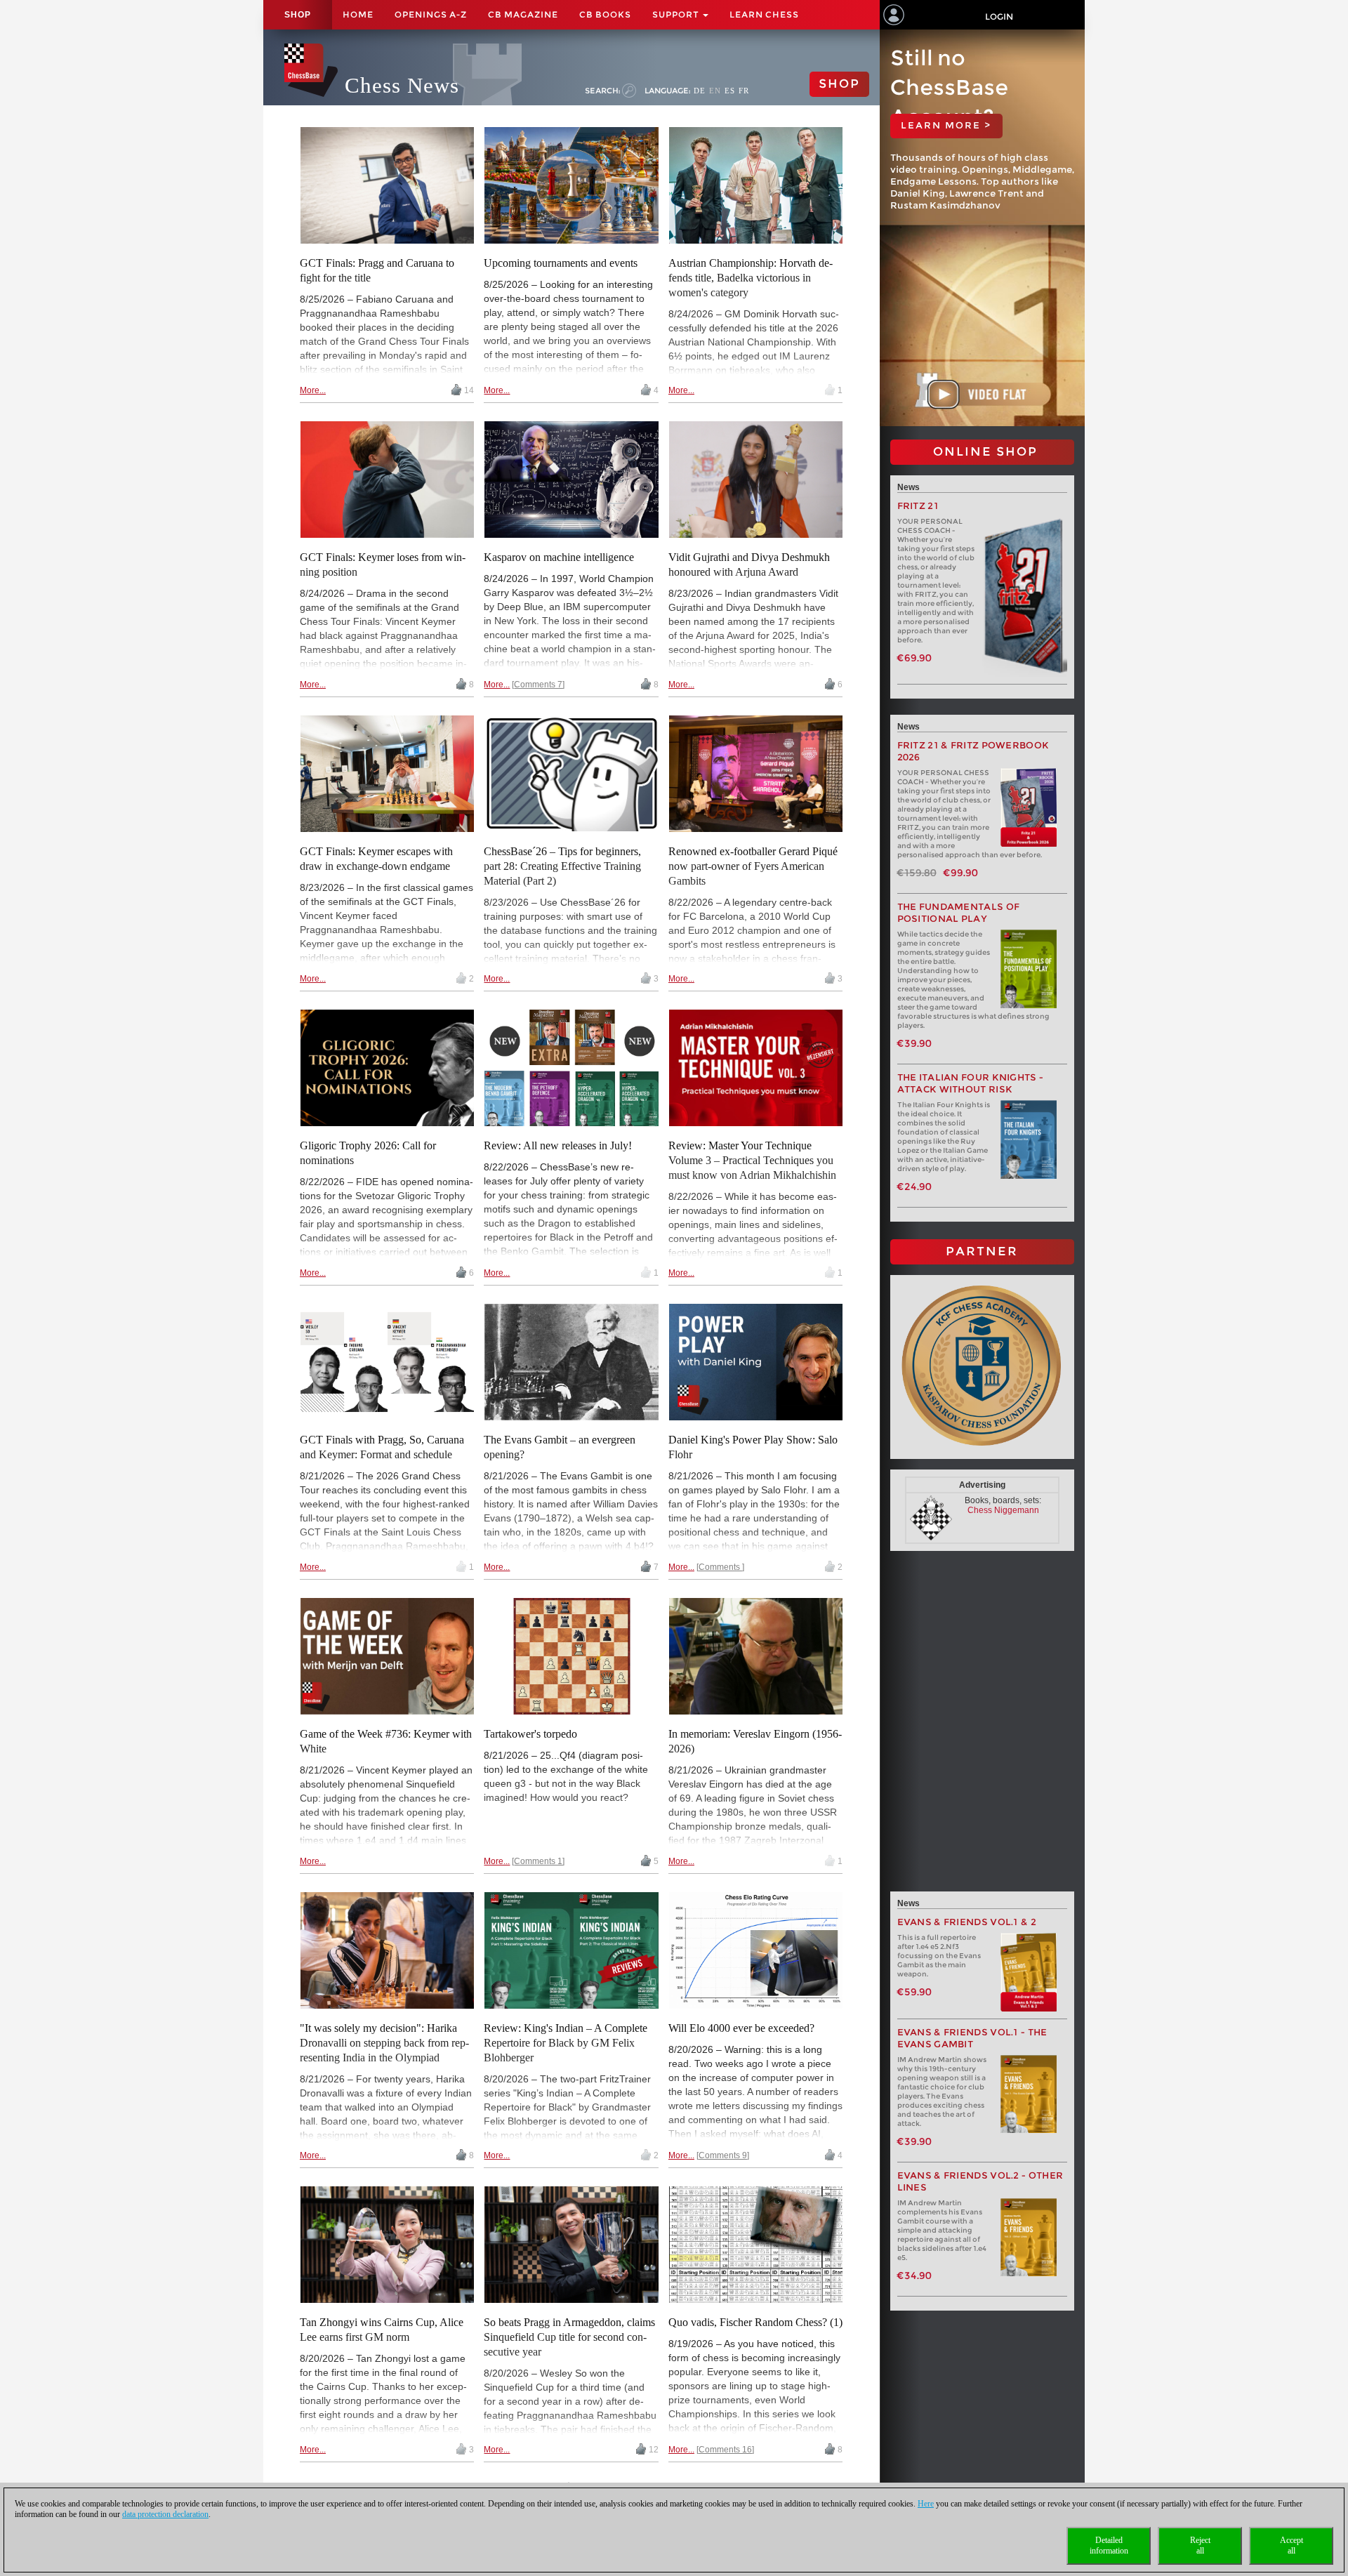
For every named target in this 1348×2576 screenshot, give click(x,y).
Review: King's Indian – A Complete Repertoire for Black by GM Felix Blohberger (566, 2043)
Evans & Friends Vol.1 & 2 (967, 1922)
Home (358, 14)
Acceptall (1291, 2545)
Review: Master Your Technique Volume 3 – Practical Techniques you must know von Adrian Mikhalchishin (752, 1160)
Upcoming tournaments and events (561, 263)
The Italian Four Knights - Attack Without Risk (971, 1083)
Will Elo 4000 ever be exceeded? (741, 2028)
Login (999, 16)
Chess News (402, 85)
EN (715, 91)
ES (730, 91)
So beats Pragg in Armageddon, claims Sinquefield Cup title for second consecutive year (569, 2337)
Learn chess (764, 14)
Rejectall (1200, 2545)
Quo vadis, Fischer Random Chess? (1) (755, 2322)
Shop (298, 15)
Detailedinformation (1109, 2545)
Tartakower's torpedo (530, 1734)
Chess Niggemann (1003, 1510)
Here (926, 2504)
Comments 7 (538, 685)
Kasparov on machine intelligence (559, 557)
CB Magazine (523, 14)
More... (313, 390)
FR (744, 91)
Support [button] (677, 14)
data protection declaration (165, 2514)
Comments (720, 1567)
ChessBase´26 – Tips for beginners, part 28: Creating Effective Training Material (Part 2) (562, 866)
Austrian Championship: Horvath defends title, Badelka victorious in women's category (751, 278)
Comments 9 (723, 2155)
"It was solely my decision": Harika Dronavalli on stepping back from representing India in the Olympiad (384, 2043)
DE (700, 91)
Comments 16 (725, 2450)
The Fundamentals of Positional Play (959, 913)
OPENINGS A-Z (431, 14)
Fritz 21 (918, 506)
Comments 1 (538, 1861)
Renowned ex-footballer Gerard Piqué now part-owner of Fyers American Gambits (753, 866)
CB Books (605, 14)
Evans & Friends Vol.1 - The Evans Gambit (972, 2038)
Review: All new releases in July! (558, 1145)
